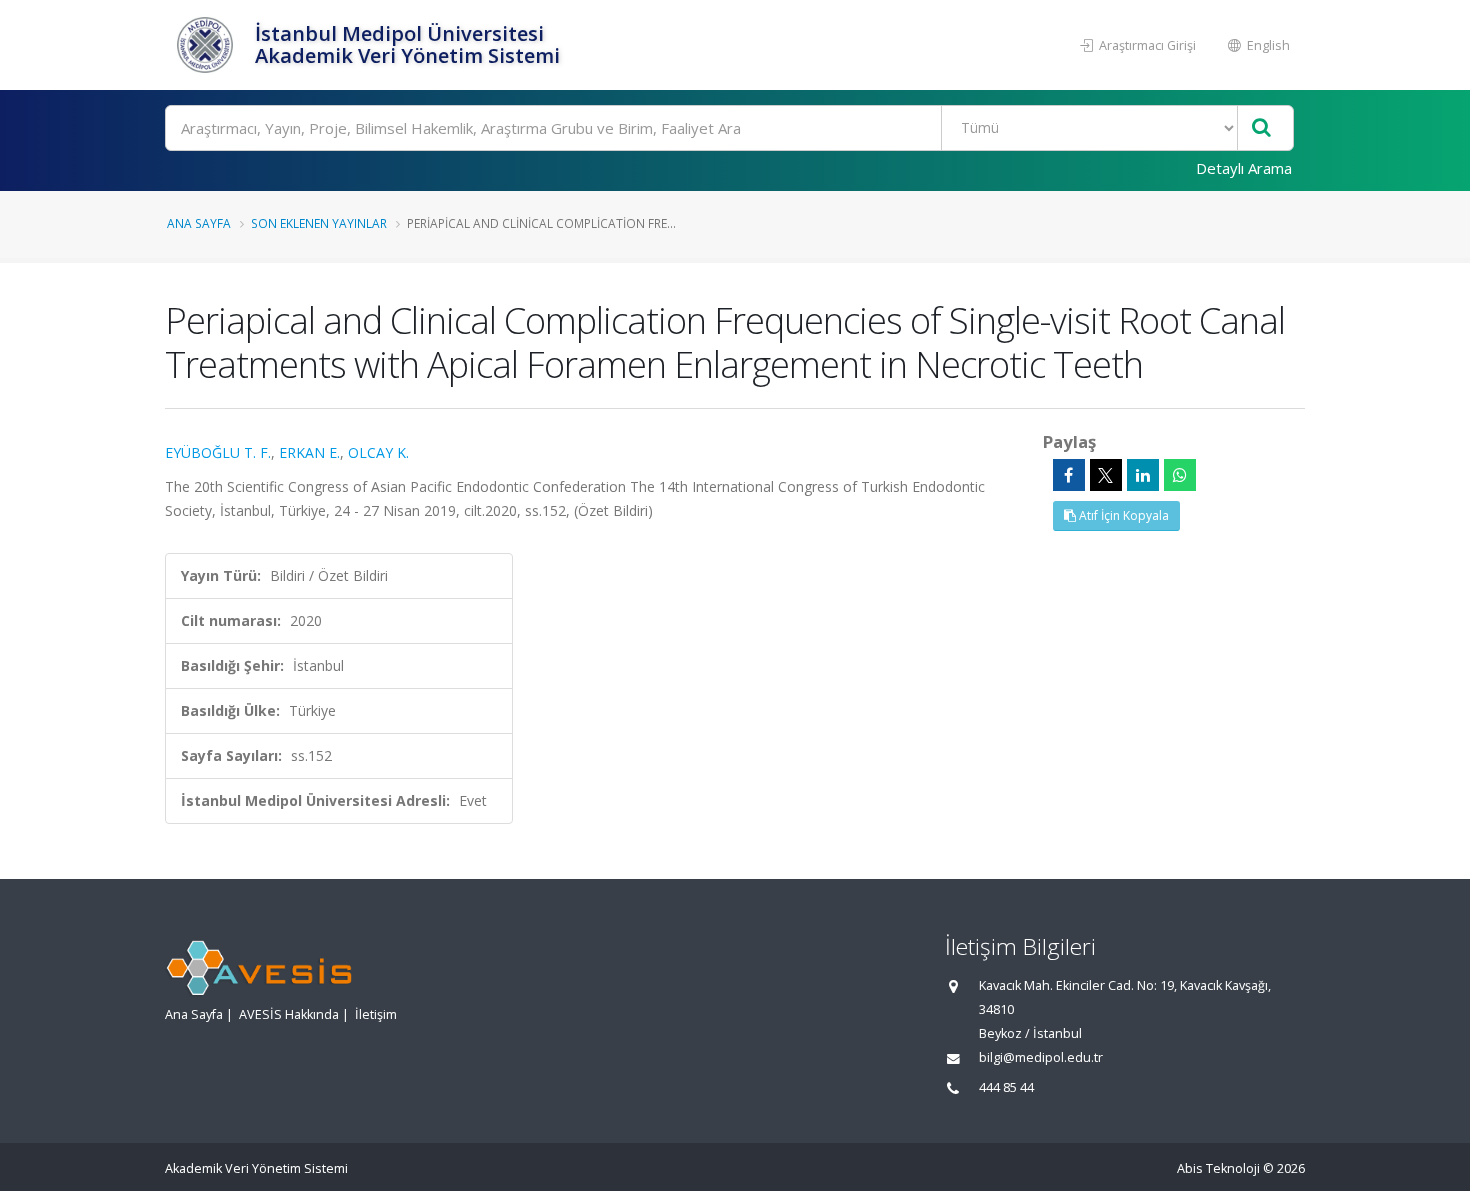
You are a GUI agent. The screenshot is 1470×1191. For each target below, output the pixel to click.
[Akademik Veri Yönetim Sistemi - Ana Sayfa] (207, 45)
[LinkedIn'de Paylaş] (1143, 475)
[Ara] (1261, 128)
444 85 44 (1006, 1087)
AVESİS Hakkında (289, 1014)
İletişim (376, 1014)
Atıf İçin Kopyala (1122, 515)
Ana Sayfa (199, 223)
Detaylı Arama (1244, 168)
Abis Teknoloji (1218, 1168)
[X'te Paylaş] (1106, 475)
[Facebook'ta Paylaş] (1069, 475)
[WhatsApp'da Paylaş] (1180, 475)
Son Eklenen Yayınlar (319, 223)
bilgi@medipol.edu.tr (1041, 1057)
